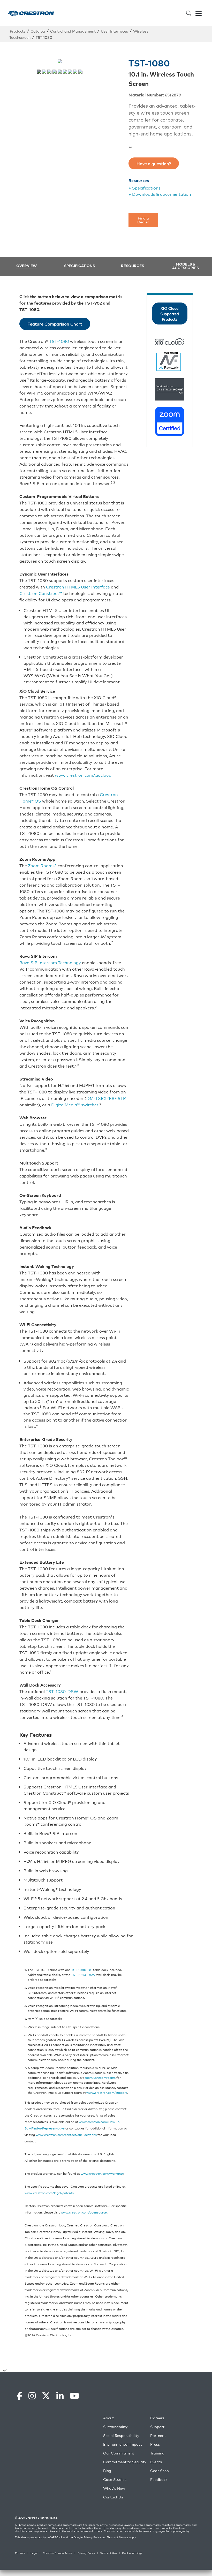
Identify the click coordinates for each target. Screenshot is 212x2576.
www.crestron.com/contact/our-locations (66, 2126)
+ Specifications (145, 179)
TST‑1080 (59, 332)
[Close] (204, 2547)
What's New (114, 2473)
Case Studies (115, 2464)
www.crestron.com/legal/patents (49, 2184)
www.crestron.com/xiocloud (83, 766)
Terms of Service (118, 2522)
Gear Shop (160, 2456)
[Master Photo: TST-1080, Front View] (39, 72)
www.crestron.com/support (107, 2084)
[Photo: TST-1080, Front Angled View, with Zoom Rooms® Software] (75, 72)
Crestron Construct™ (41, 584)
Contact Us (113, 2482)
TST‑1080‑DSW (62, 1682)
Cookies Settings (54, 2570)
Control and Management (73, 31)
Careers (157, 2403)
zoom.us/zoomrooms (100, 2069)
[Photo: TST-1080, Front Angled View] (55, 72)
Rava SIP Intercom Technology (50, 954)
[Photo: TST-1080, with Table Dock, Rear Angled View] (49, 72)
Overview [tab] (26, 257)
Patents (20, 2538)
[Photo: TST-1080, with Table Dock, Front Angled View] (44, 72)
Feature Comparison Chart (55, 315)
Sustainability (115, 2412)
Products (18, 31)
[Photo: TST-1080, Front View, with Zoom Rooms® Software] (70, 72)
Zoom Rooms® (43, 857)
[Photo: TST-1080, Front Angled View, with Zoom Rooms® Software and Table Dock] (80, 72)
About (108, 2403)
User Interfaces (114, 31)
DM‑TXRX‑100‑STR (106, 1089)
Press (155, 2429)
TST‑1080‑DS (82, 1961)
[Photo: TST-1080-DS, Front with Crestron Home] (65, 72)
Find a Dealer (143, 211)
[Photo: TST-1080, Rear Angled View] (60, 72)
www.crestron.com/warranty (102, 2165)
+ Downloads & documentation (160, 185)
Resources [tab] (132, 257)
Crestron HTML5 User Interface (78, 578)
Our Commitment (119, 2438)
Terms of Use (108, 2538)
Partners (158, 2420)
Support (157, 2412)
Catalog (38, 31)
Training (157, 2438)
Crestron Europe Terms (58, 2538)
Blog (107, 2456)
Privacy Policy (92, 2522)
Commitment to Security (125, 2447)
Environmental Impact (123, 2429)
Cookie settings (132, 2538)
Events (156, 2447)
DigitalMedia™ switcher (75, 1096)
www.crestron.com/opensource (84, 2203)
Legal (34, 2538)
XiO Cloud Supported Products (170, 305)
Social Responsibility (121, 2420)
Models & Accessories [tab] (185, 257)
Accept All (91, 2570)
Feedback (159, 2464)
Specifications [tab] (79, 257)
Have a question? (154, 155)
